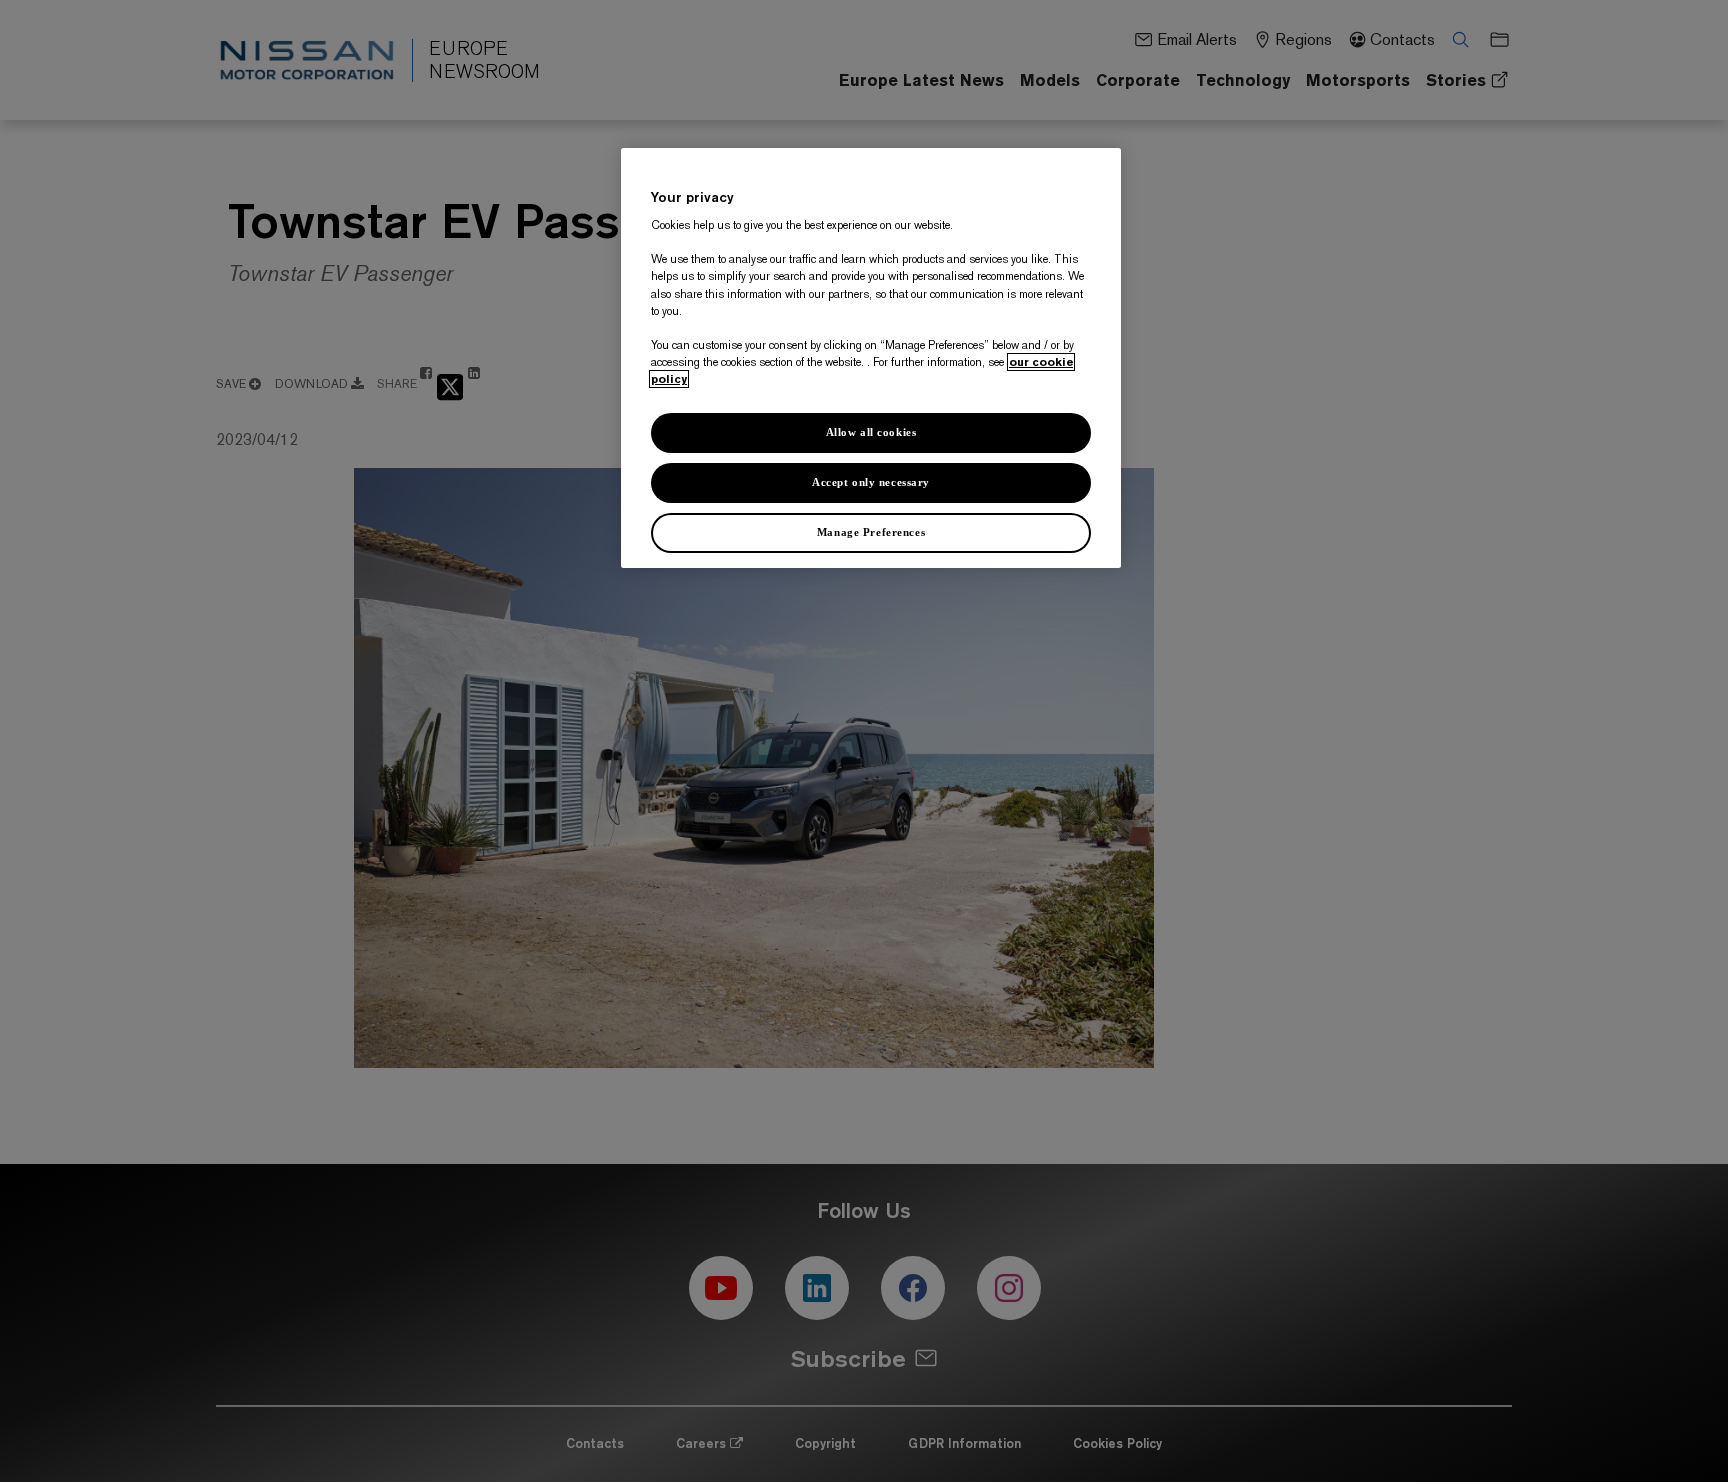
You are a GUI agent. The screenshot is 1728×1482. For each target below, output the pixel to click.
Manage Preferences (871, 532)
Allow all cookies (871, 432)
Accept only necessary (871, 482)
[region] (871, 358)
